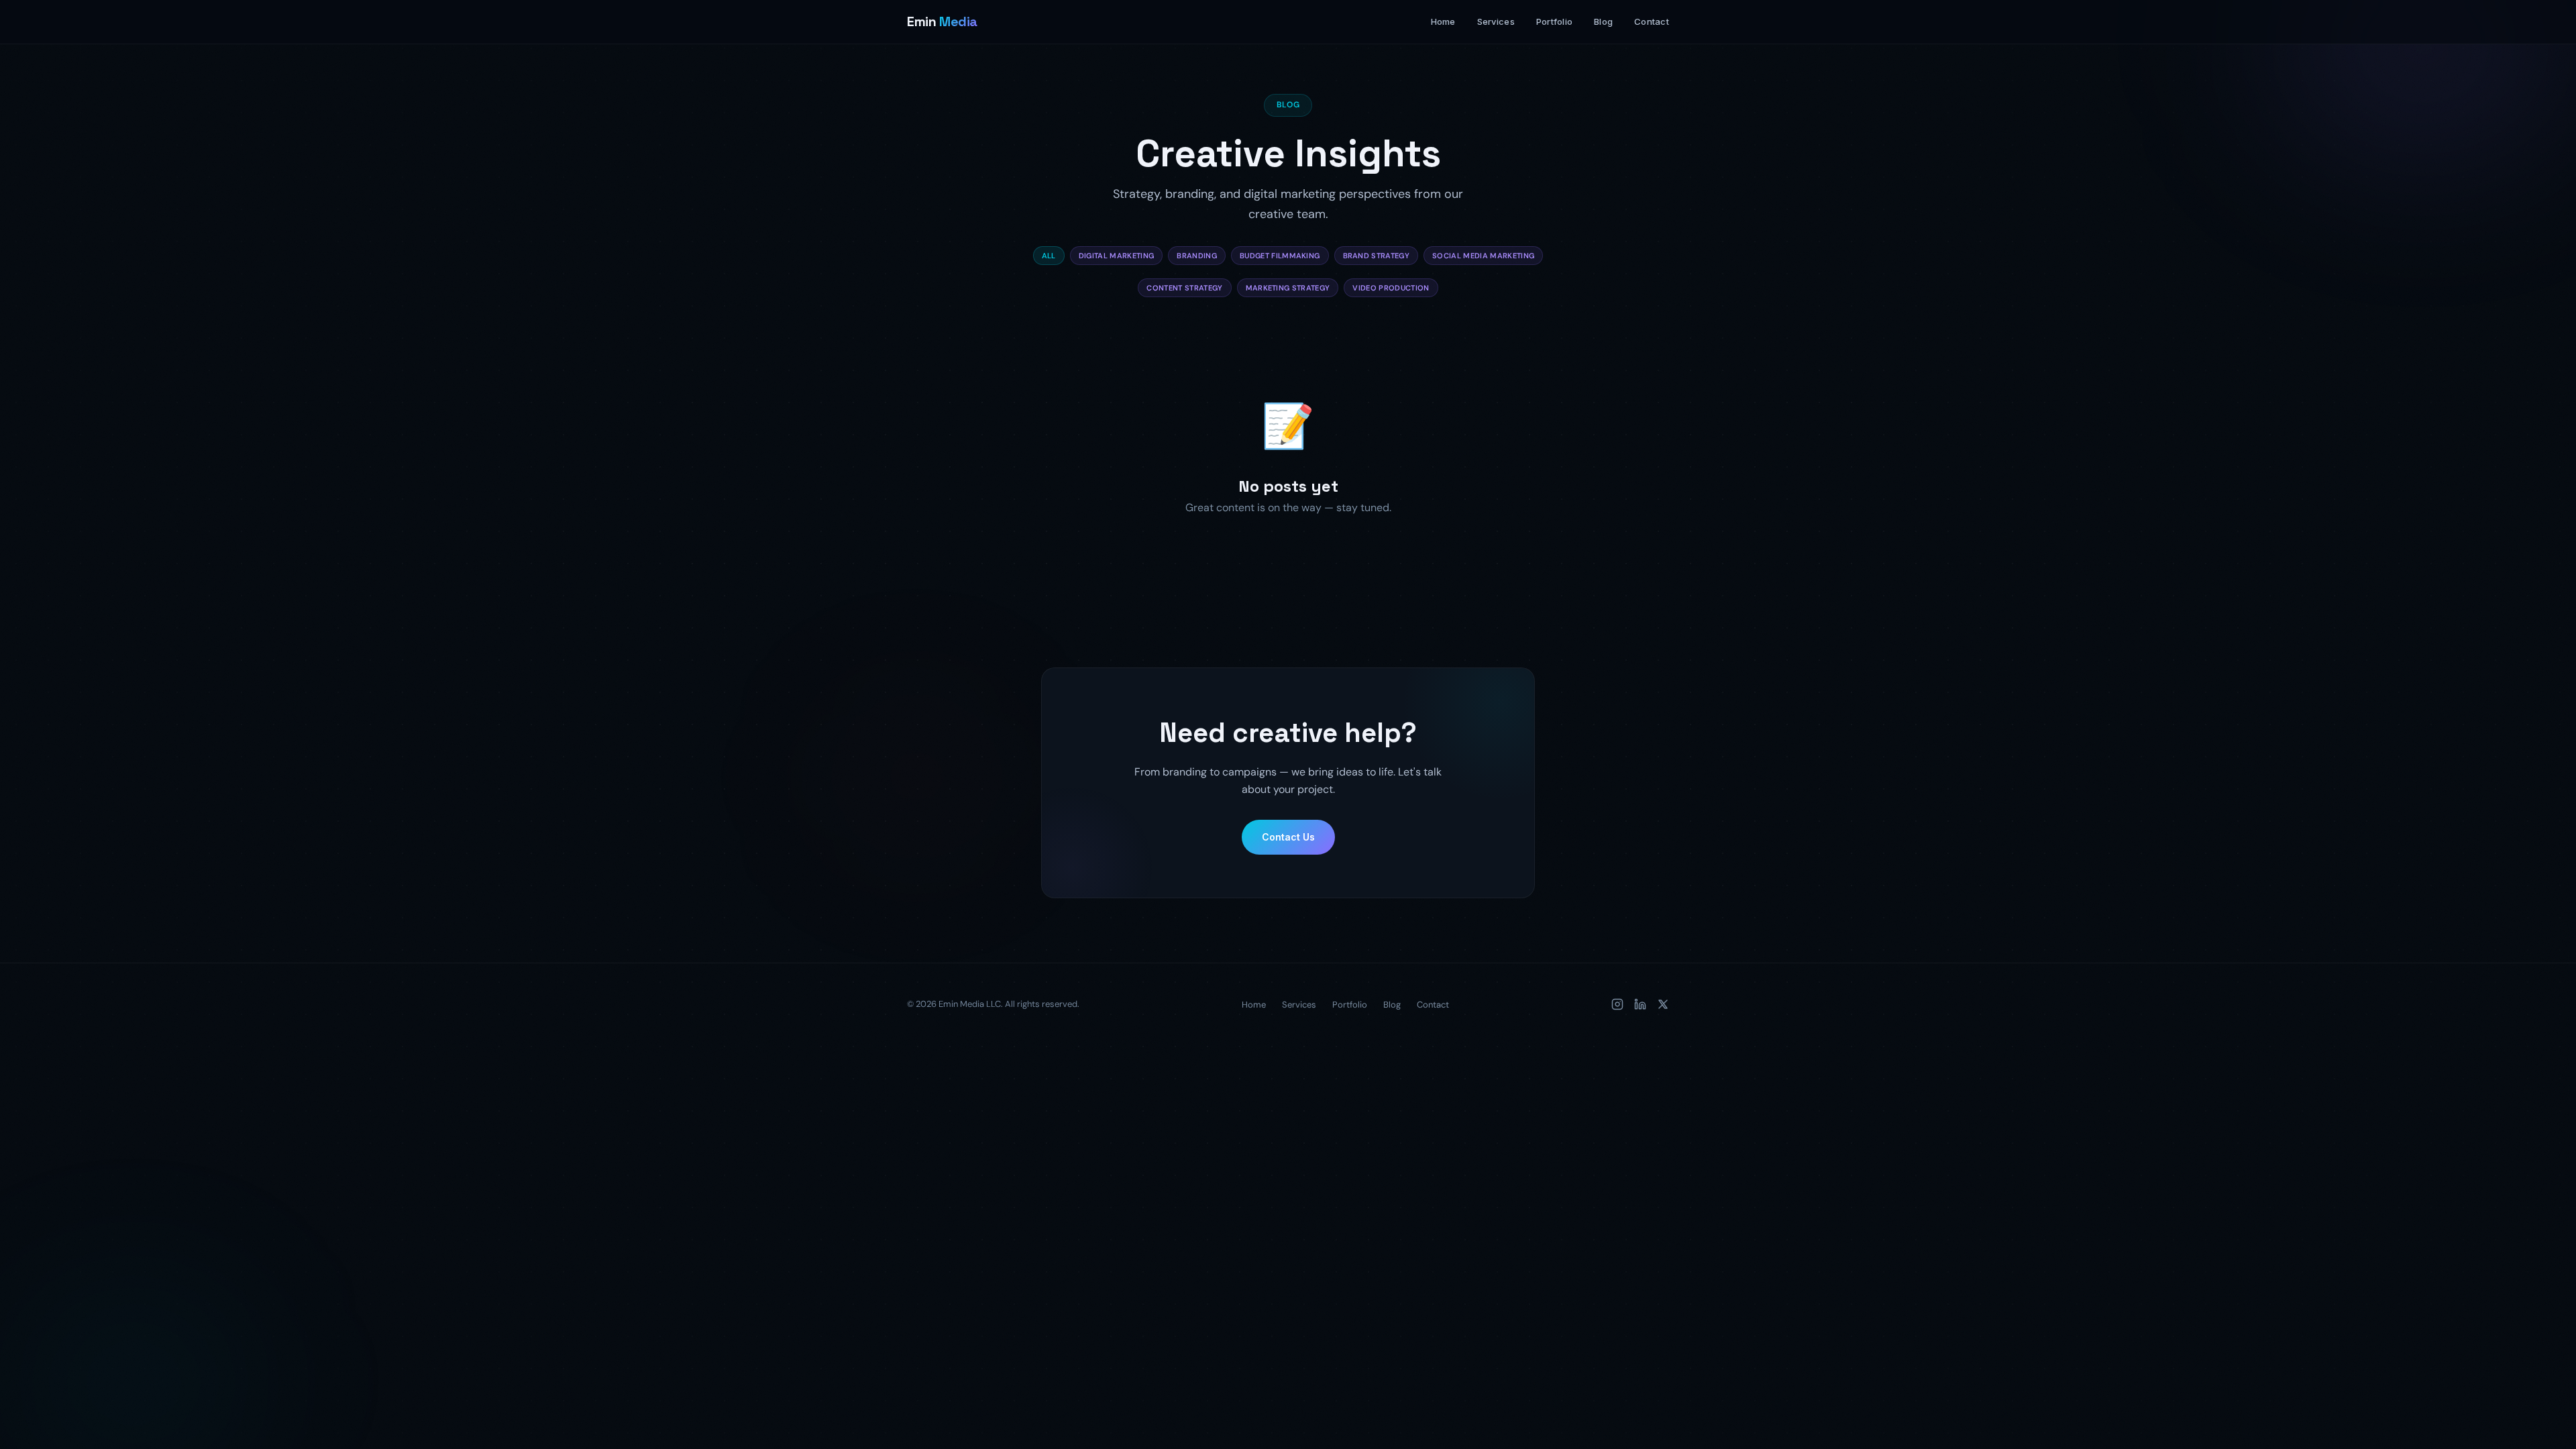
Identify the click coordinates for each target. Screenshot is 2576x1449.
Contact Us (1288, 837)
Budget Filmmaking (1280, 256)
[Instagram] (1617, 1004)
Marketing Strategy (1288, 288)
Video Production (1391, 288)
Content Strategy (1184, 288)
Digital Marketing (1117, 256)
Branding (1197, 256)
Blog (1603, 21)
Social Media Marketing (1483, 256)
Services (1496, 21)
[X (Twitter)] (1663, 1004)
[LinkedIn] (1640, 1004)
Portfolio (1554, 21)
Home (1443, 21)
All (1049, 256)
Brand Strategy (1377, 256)
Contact (1652, 21)
